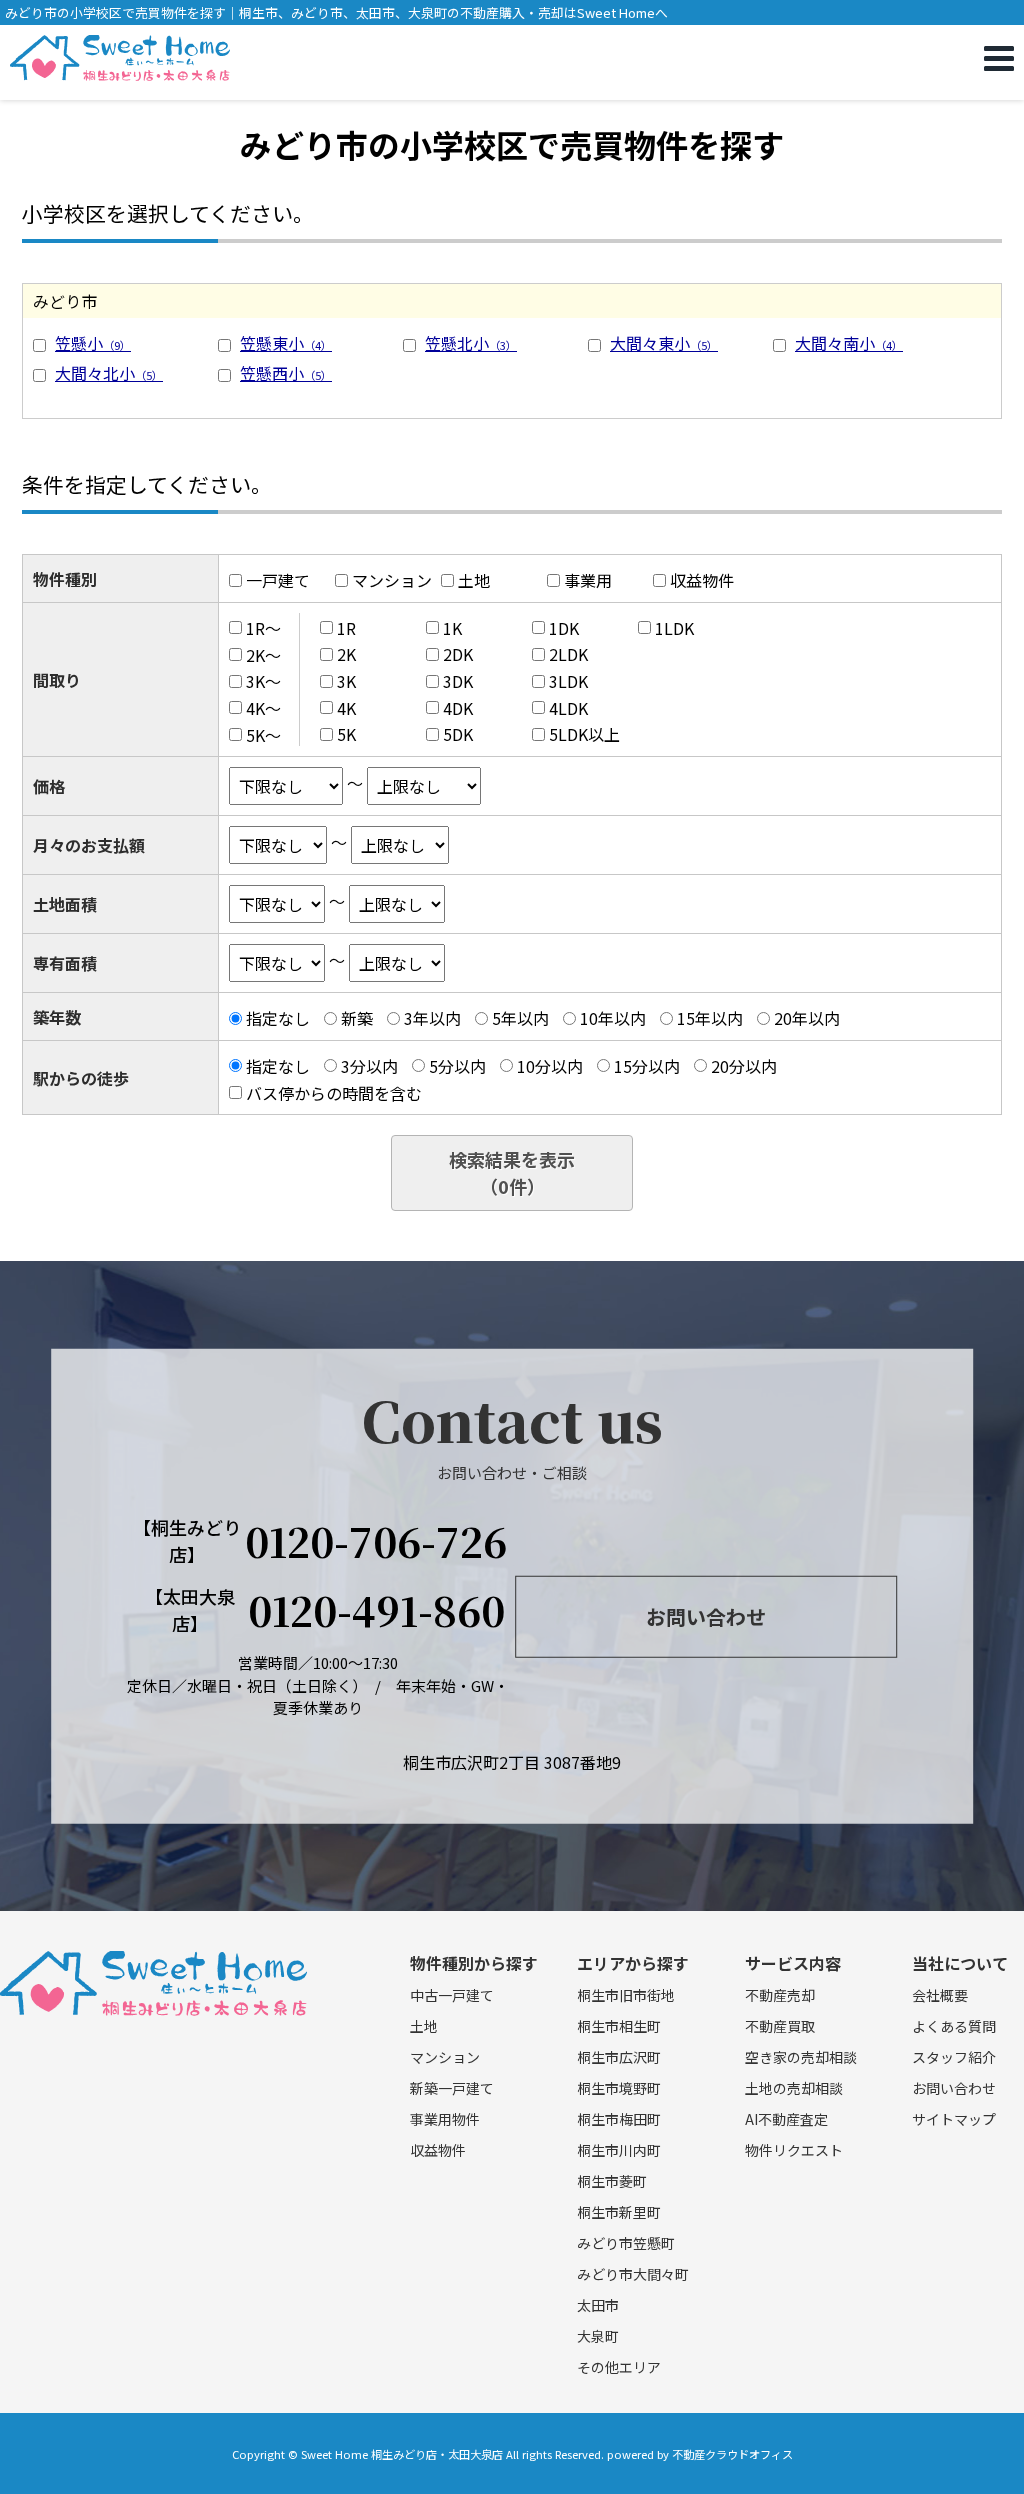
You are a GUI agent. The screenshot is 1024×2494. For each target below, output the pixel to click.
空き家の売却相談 (801, 2057)
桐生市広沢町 (619, 2057)
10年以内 (613, 1018)
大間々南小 (849, 343)
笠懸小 (93, 343)
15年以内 (710, 1018)
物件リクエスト (794, 2150)
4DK (458, 708)
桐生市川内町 (619, 2150)
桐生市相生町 (619, 2026)
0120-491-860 (376, 1610)
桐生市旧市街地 (626, 1995)
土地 (474, 580)
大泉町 (598, 2336)
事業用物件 (445, 2119)
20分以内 (744, 1066)
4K (346, 708)
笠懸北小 (471, 343)
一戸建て (278, 580)
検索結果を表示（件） (512, 1172)
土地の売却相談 (794, 2088)
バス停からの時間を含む (334, 1092)
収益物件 (702, 580)
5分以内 (457, 1066)
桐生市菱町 (612, 2181)
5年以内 (520, 1018)
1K (452, 628)
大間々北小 (109, 373)
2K (346, 654)
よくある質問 (954, 2026)
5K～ (263, 734)
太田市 (598, 2305)
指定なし (278, 1018)
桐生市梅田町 (619, 2119)
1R (346, 628)
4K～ (263, 708)
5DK (458, 734)
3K (346, 681)
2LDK (568, 654)
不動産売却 (780, 1995)
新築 (357, 1018)
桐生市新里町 (619, 2212)
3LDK (568, 681)
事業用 (588, 580)
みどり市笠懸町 (626, 2243)
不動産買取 (780, 2026)
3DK (458, 681)
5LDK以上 (584, 734)
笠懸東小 (286, 343)
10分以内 (550, 1066)
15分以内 (647, 1066)
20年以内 (807, 1018)
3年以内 (432, 1018)
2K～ (263, 654)
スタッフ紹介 (954, 2057)
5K (346, 734)
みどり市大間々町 (633, 2274)
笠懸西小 (286, 373)
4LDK (568, 708)
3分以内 (369, 1066)
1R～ (263, 628)
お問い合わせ (706, 1616)
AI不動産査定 (786, 2119)
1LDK (674, 628)
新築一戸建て (452, 2088)
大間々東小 (664, 343)
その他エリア (619, 2367)
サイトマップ (954, 2119)
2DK (458, 654)
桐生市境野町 (619, 2088)
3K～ (263, 681)
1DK (564, 628)
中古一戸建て (452, 1995)
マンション (392, 580)
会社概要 (940, 1995)
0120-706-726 (376, 1541)
